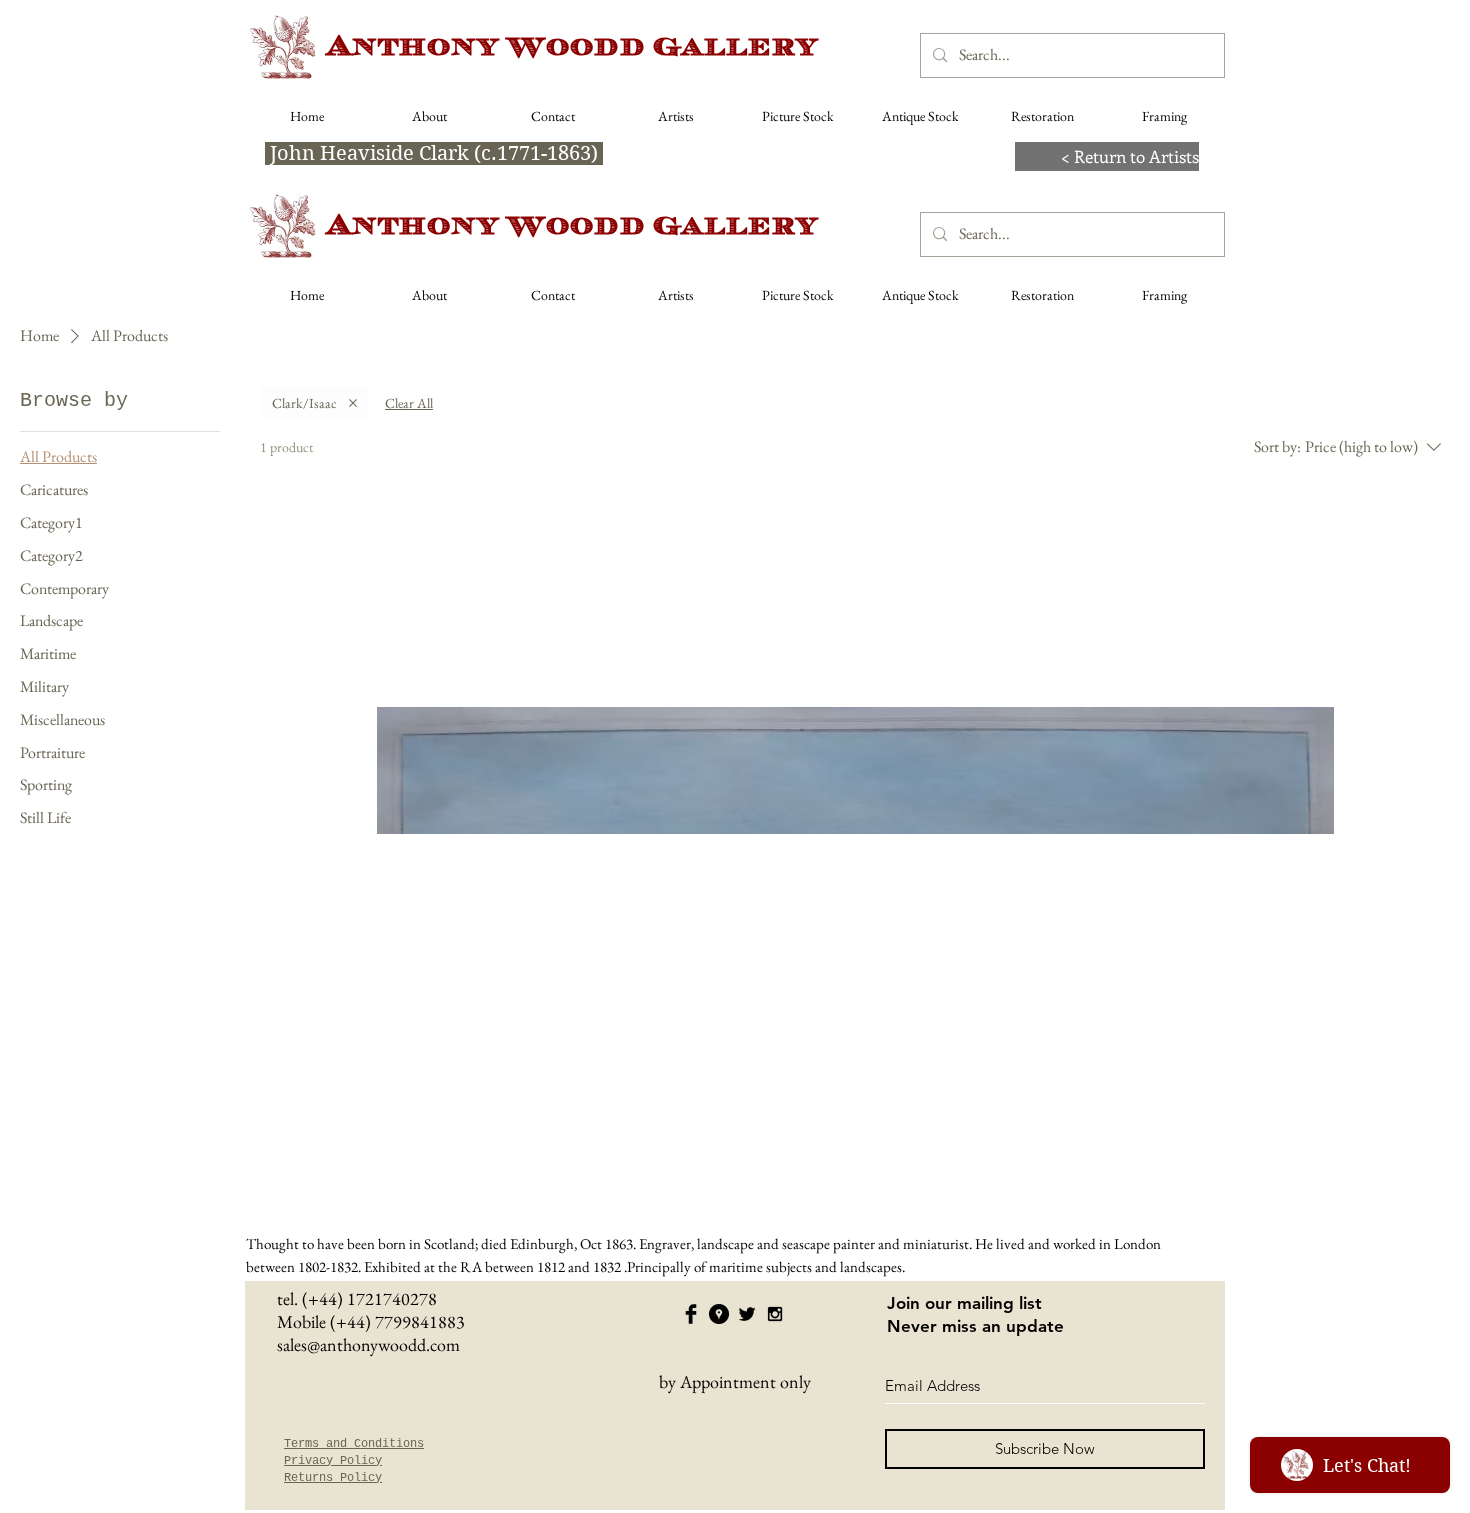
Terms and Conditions (354, 1444)
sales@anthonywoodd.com (368, 1344)
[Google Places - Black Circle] (719, 1314)
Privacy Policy (333, 1461)
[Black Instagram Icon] (775, 1314)
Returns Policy (333, 1478)
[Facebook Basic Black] (691, 1314)
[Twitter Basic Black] (747, 1314)
